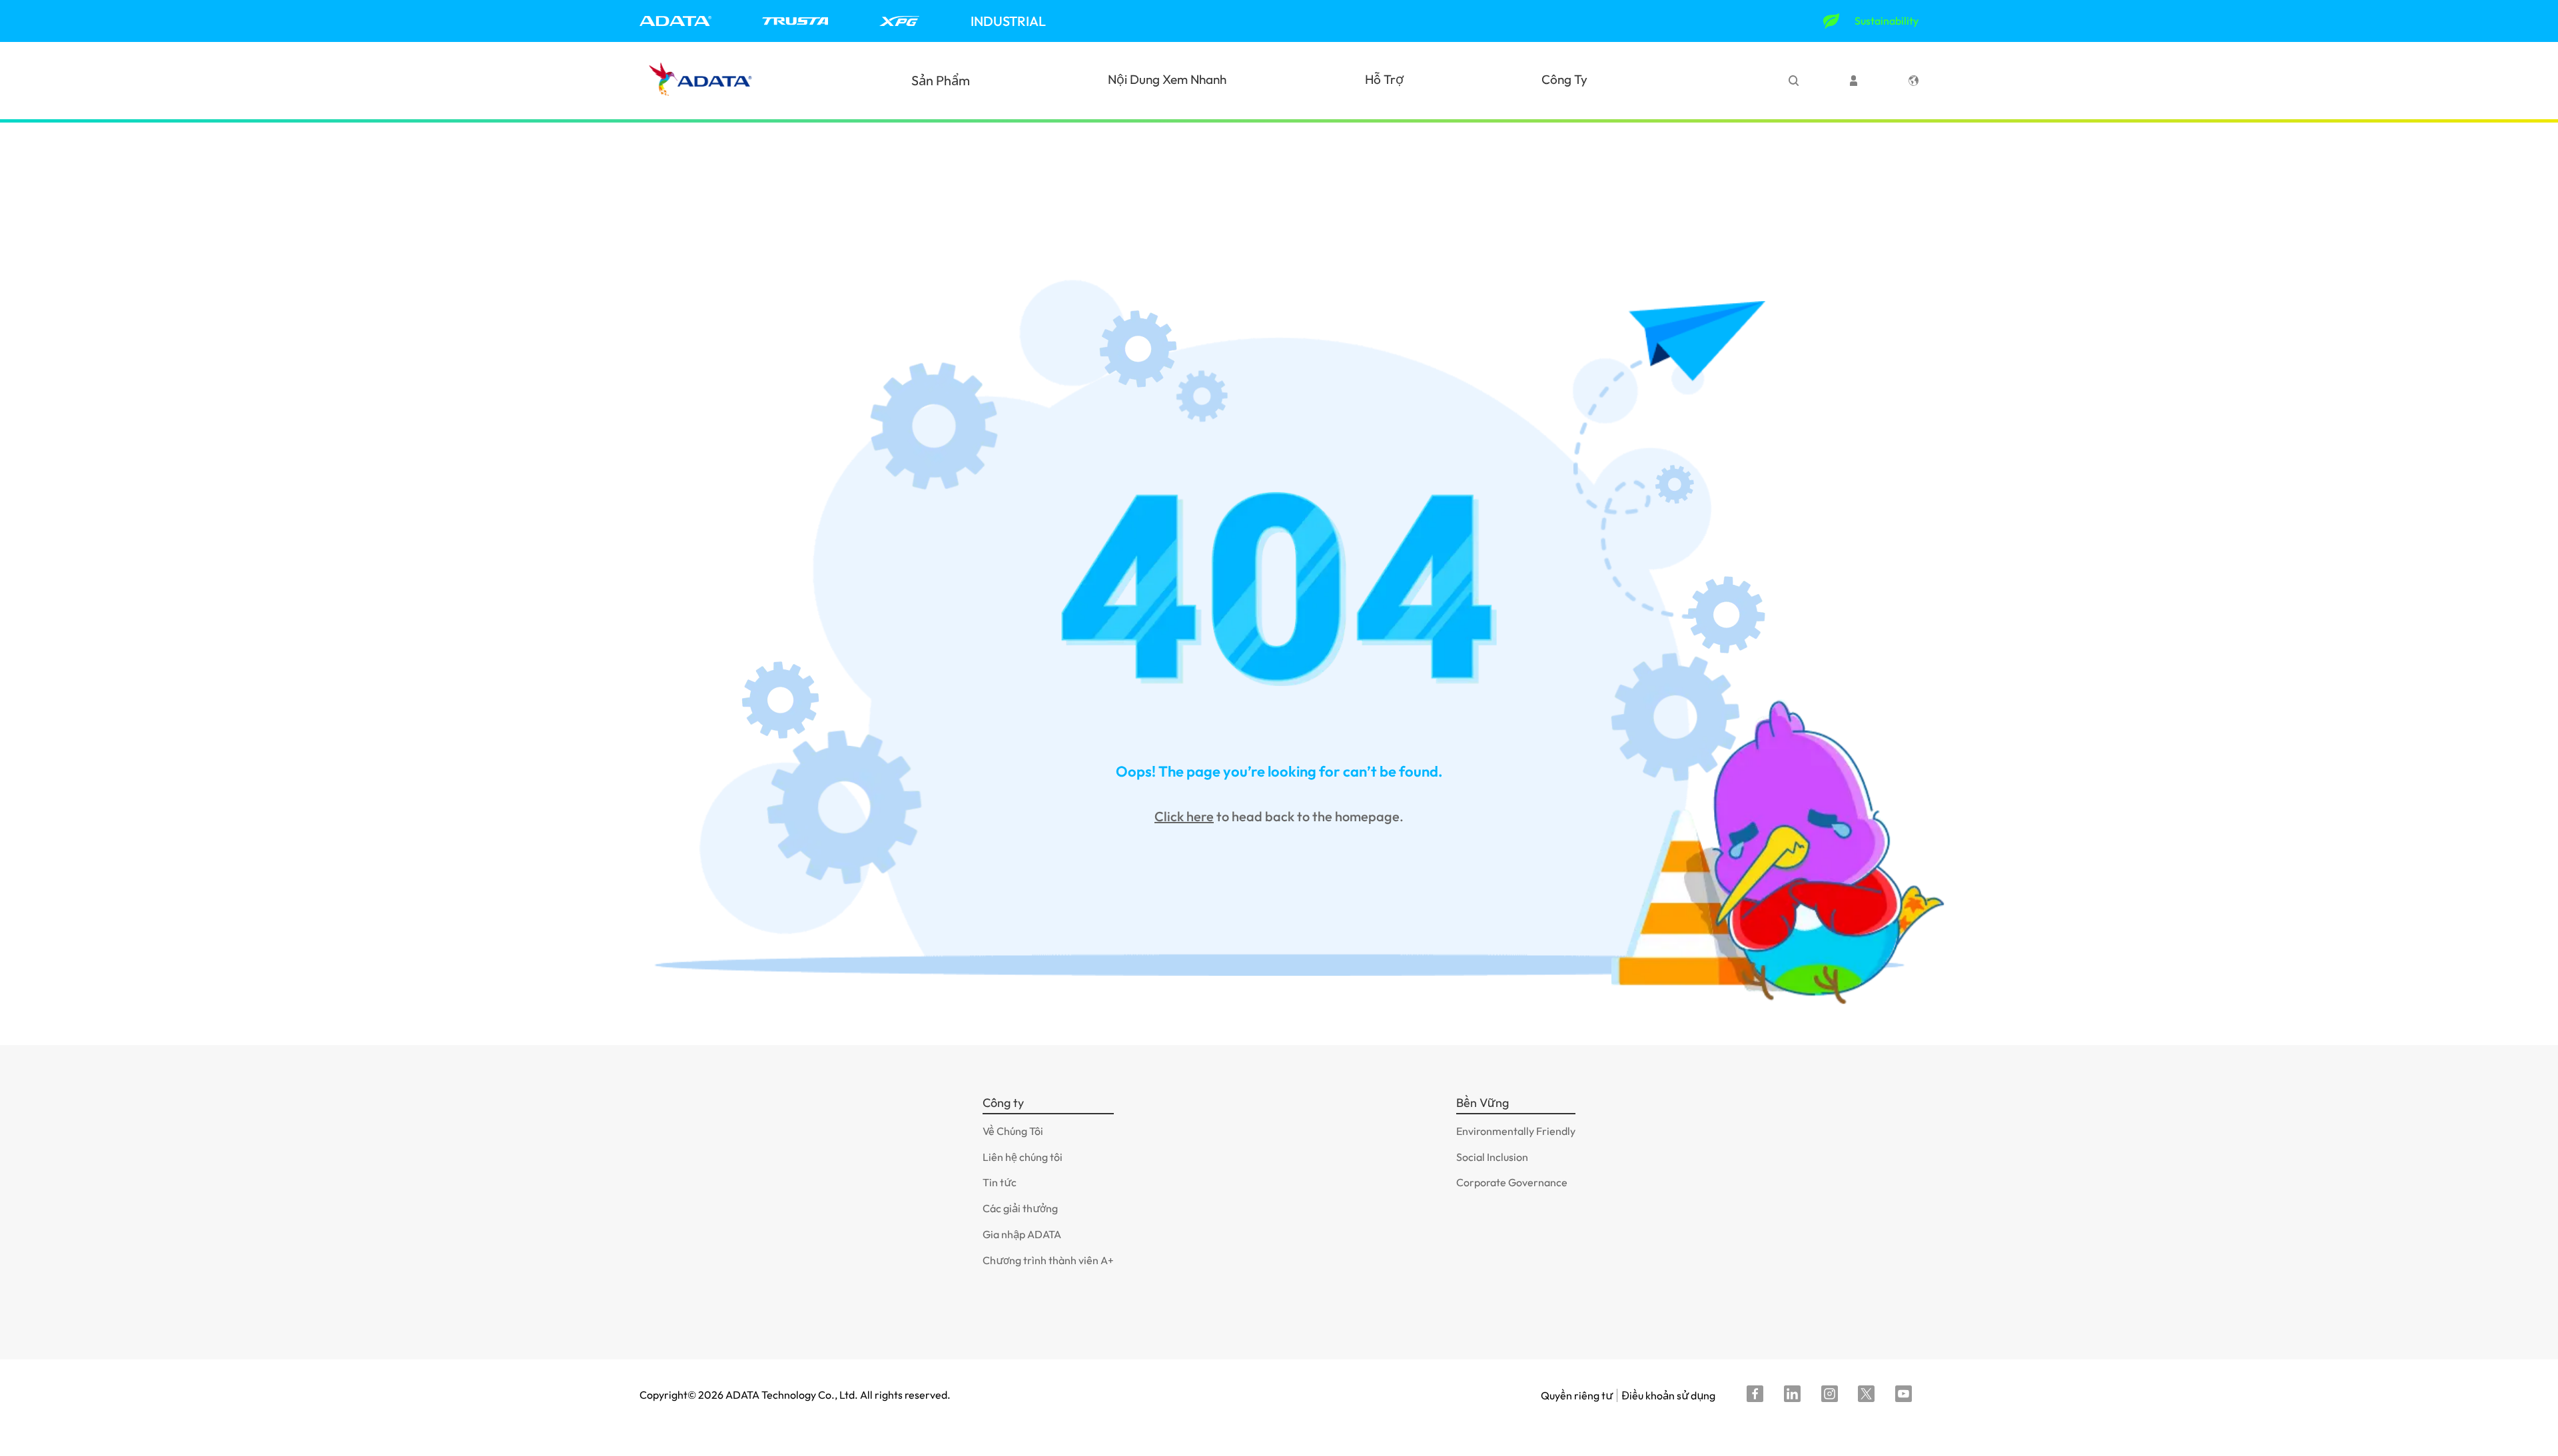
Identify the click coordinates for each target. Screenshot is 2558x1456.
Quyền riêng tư (1577, 1395)
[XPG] (899, 21)
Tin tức (1000, 1182)
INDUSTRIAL (1008, 21)
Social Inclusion (1492, 1157)
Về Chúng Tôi (1013, 1131)
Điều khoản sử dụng (1668, 1395)
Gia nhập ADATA (1022, 1234)
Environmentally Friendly (1516, 1131)
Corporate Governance (1512, 1182)
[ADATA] (675, 21)
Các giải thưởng (1020, 1208)
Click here (1184, 816)
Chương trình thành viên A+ (1048, 1260)
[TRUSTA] (795, 21)
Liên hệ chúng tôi (1023, 1157)
